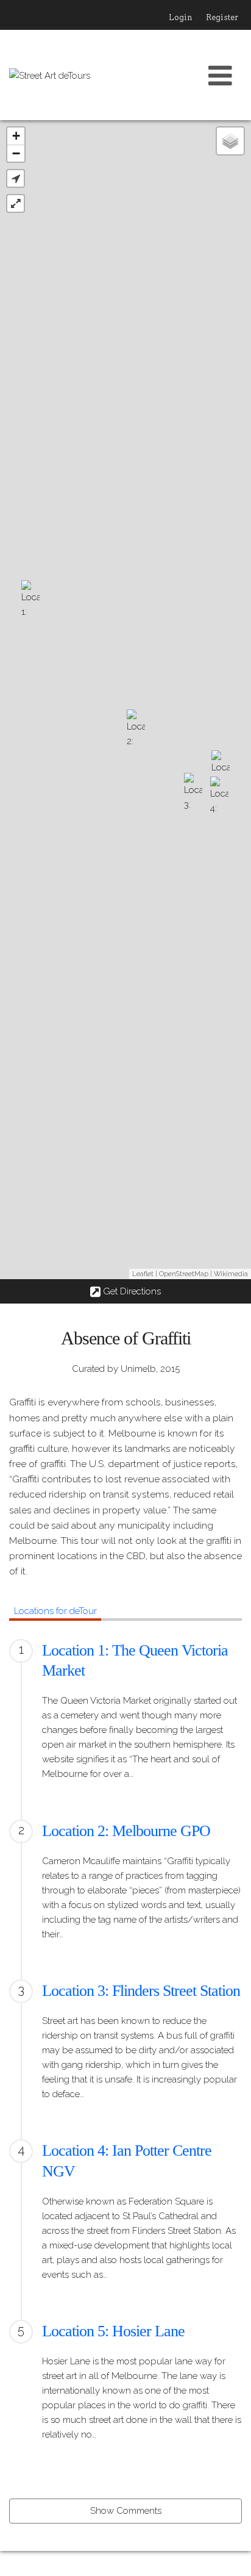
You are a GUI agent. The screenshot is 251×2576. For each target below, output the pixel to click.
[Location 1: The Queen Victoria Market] (30, 601)
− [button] (16, 153)
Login (181, 17)
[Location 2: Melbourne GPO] (136, 731)
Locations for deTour (55, 1611)
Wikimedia (231, 1274)
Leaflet (143, 1274)
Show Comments (126, 2511)
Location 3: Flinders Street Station (141, 1991)
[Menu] (221, 75)
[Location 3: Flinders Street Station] (193, 794)
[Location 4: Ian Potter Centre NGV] (219, 798)
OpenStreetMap (184, 1274)
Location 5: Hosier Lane (113, 2331)
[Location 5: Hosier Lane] (221, 772)
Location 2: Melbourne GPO (126, 1831)
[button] (16, 178)
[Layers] (230, 141)
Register (222, 17)
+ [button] (16, 136)
